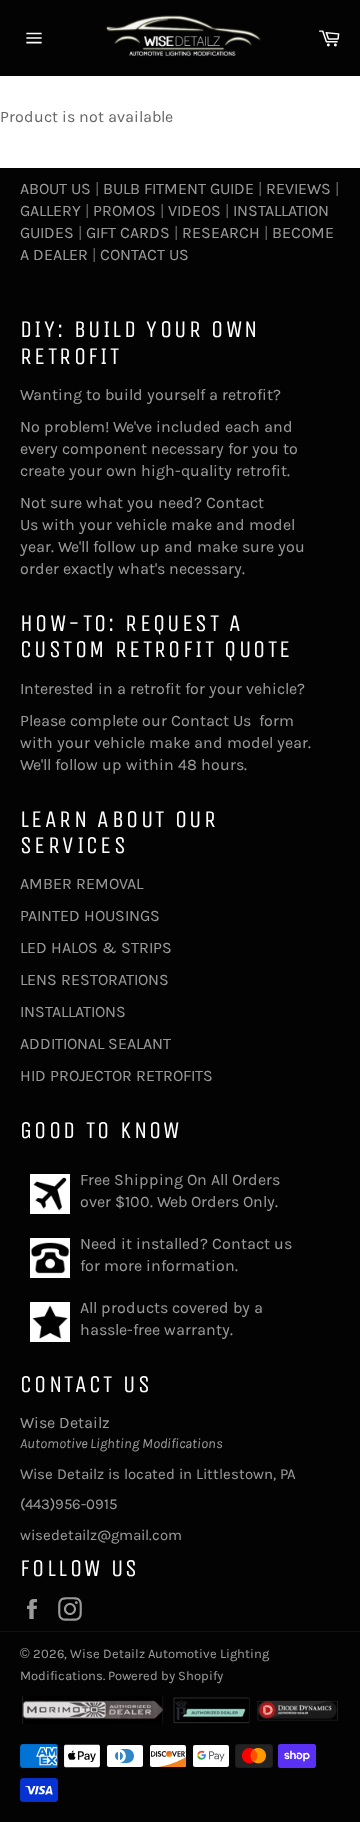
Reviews (298, 188)
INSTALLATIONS (73, 1011)
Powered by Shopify (165, 1675)
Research (221, 232)
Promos (124, 210)
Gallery (50, 210)
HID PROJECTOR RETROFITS (116, 1075)
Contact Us (144, 254)
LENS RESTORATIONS (94, 979)
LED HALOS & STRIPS (96, 947)
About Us (55, 188)
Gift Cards (128, 232)
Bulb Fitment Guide (178, 188)
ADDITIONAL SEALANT (95, 1043)
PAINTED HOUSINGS (90, 915)
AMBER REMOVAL (81, 883)
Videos (194, 210)
